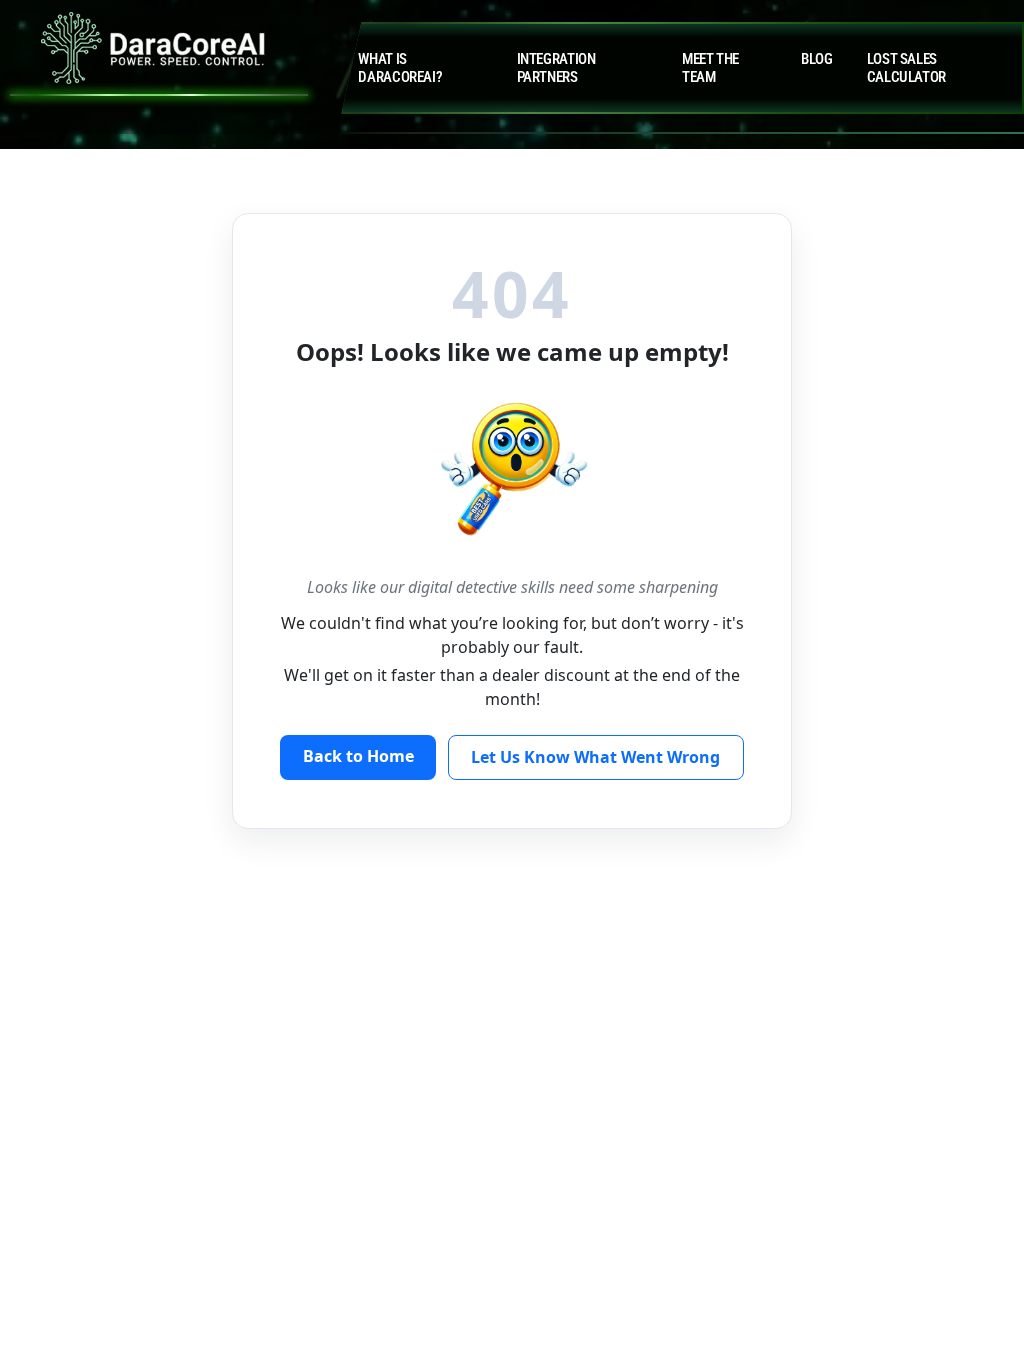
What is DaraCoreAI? (400, 68)
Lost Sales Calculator (906, 68)
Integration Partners (556, 68)
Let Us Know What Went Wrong (595, 757)
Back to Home (358, 756)
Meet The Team (710, 68)
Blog (817, 59)
